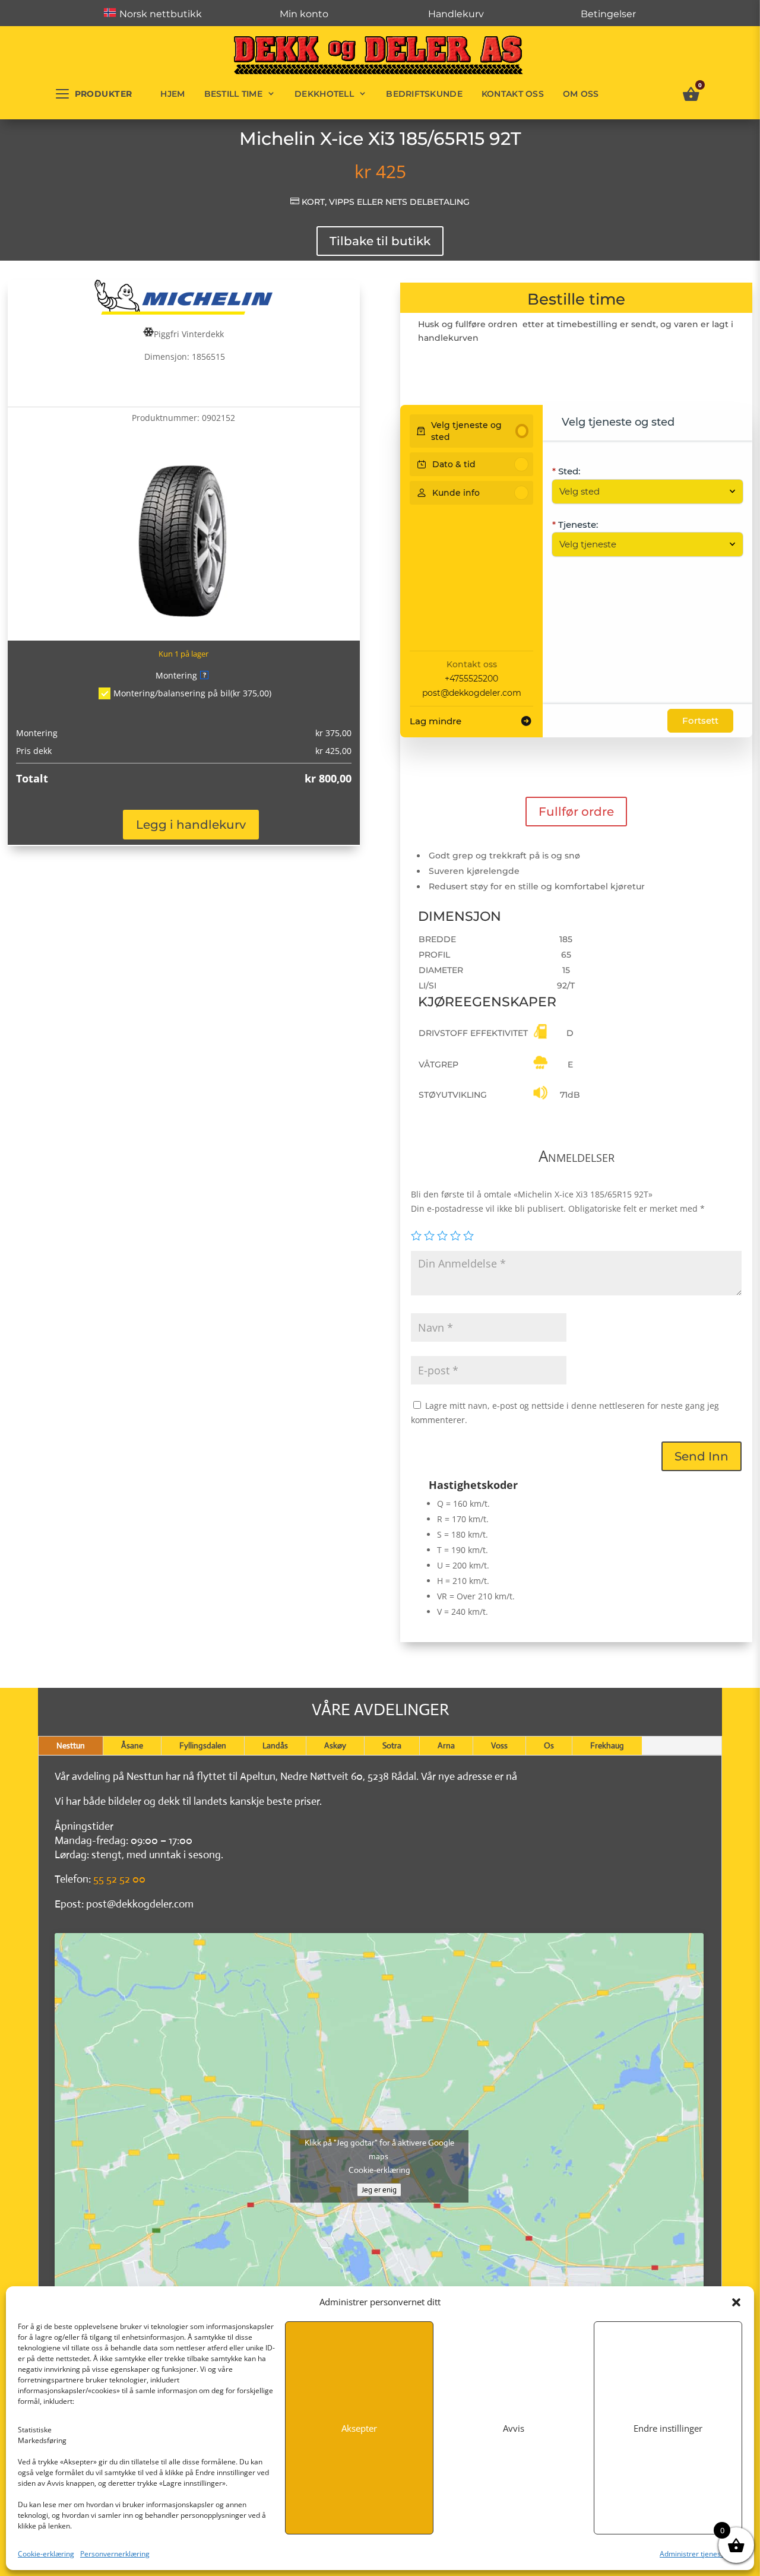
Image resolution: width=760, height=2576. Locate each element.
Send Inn (702, 1456)
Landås (275, 1745)
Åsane (132, 1745)
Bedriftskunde (424, 94)
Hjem (172, 94)
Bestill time (233, 94)
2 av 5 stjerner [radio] (429, 1235)
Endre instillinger (668, 2428)
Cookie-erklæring (46, 2554)
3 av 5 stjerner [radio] (442, 1235)
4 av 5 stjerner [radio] (455, 1235)
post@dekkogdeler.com (472, 693)
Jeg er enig (379, 2190)
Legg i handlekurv (191, 825)
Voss (499, 1745)
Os (549, 1745)
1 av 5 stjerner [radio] (416, 1235)
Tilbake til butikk (380, 241)
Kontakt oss (513, 94)
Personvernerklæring (115, 2554)
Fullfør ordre (576, 812)
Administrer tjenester (695, 2554)
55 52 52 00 (119, 1879)
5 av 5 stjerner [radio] (468, 1235)
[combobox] (642, 492)
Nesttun (71, 1745)
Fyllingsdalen (203, 1745)
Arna (446, 1745)
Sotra (392, 1745)
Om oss (581, 94)
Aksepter (359, 2428)
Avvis (514, 2428)
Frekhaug (607, 1745)
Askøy (335, 1745)
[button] (736, 2302)
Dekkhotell (324, 94)
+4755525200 (471, 679)
